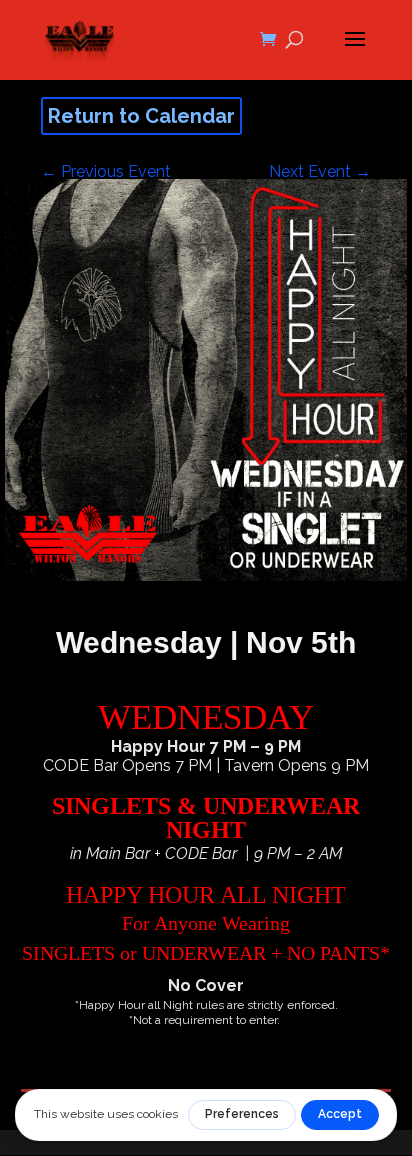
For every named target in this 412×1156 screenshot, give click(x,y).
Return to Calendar (141, 116)
